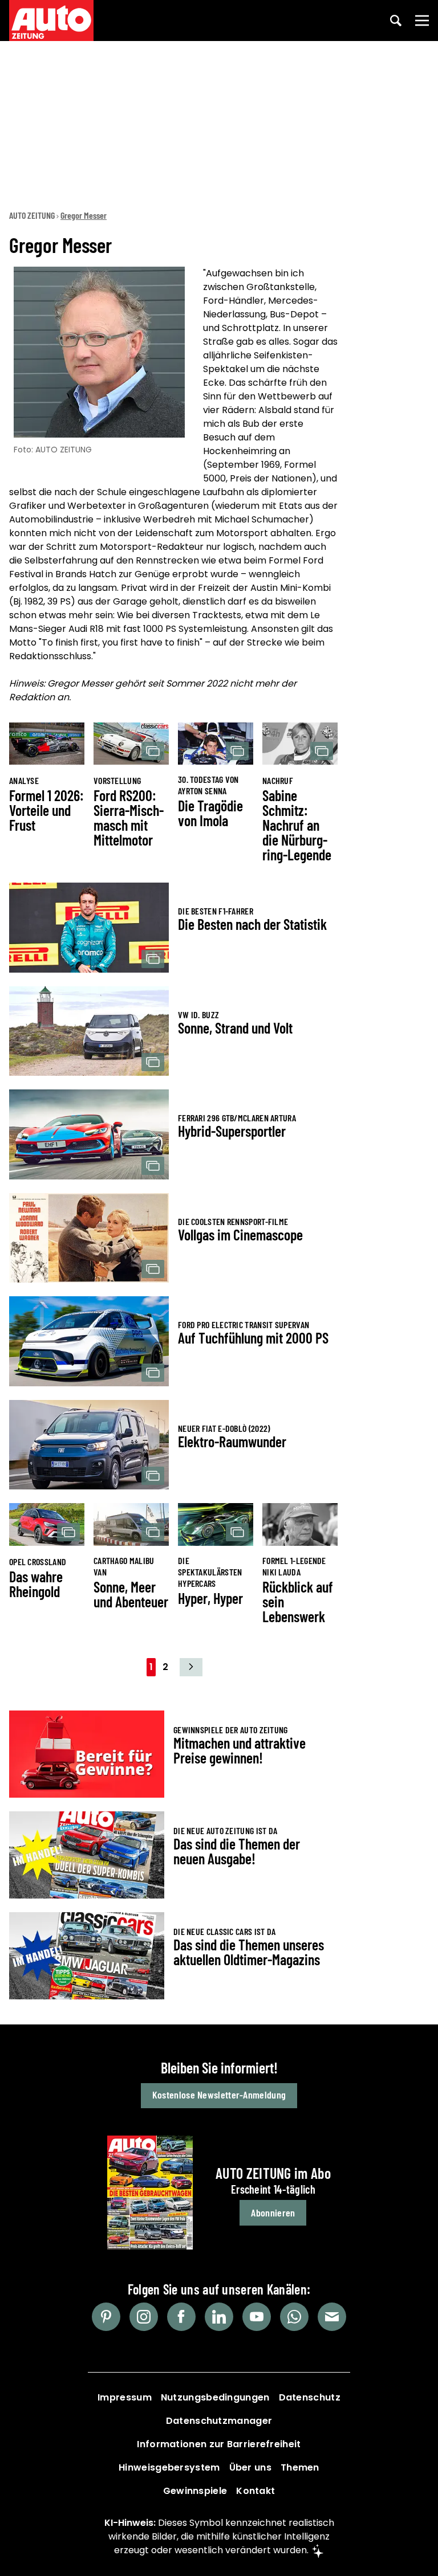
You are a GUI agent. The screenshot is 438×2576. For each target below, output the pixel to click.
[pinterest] (106, 2317)
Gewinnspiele (195, 2491)
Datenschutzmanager (219, 2421)
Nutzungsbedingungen (215, 2397)
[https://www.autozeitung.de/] (51, 21)
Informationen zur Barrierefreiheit (219, 2444)
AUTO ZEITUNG (32, 215)
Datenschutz (310, 2397)
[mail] (332, 2317)
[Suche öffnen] (396, 21)
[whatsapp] (294, 2317)
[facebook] (181, 2317)
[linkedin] (219, 2317)
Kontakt (255, 2491)
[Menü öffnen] (422, 21)
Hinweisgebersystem (169, 2467)
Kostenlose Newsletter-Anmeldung (219, 2095)
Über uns (250, 2467)
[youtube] (257, 2317)
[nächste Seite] (191, 1667)
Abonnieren (273, 2212)
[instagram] (144, 2317)
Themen (300, 2467)
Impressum (125, 2397)
